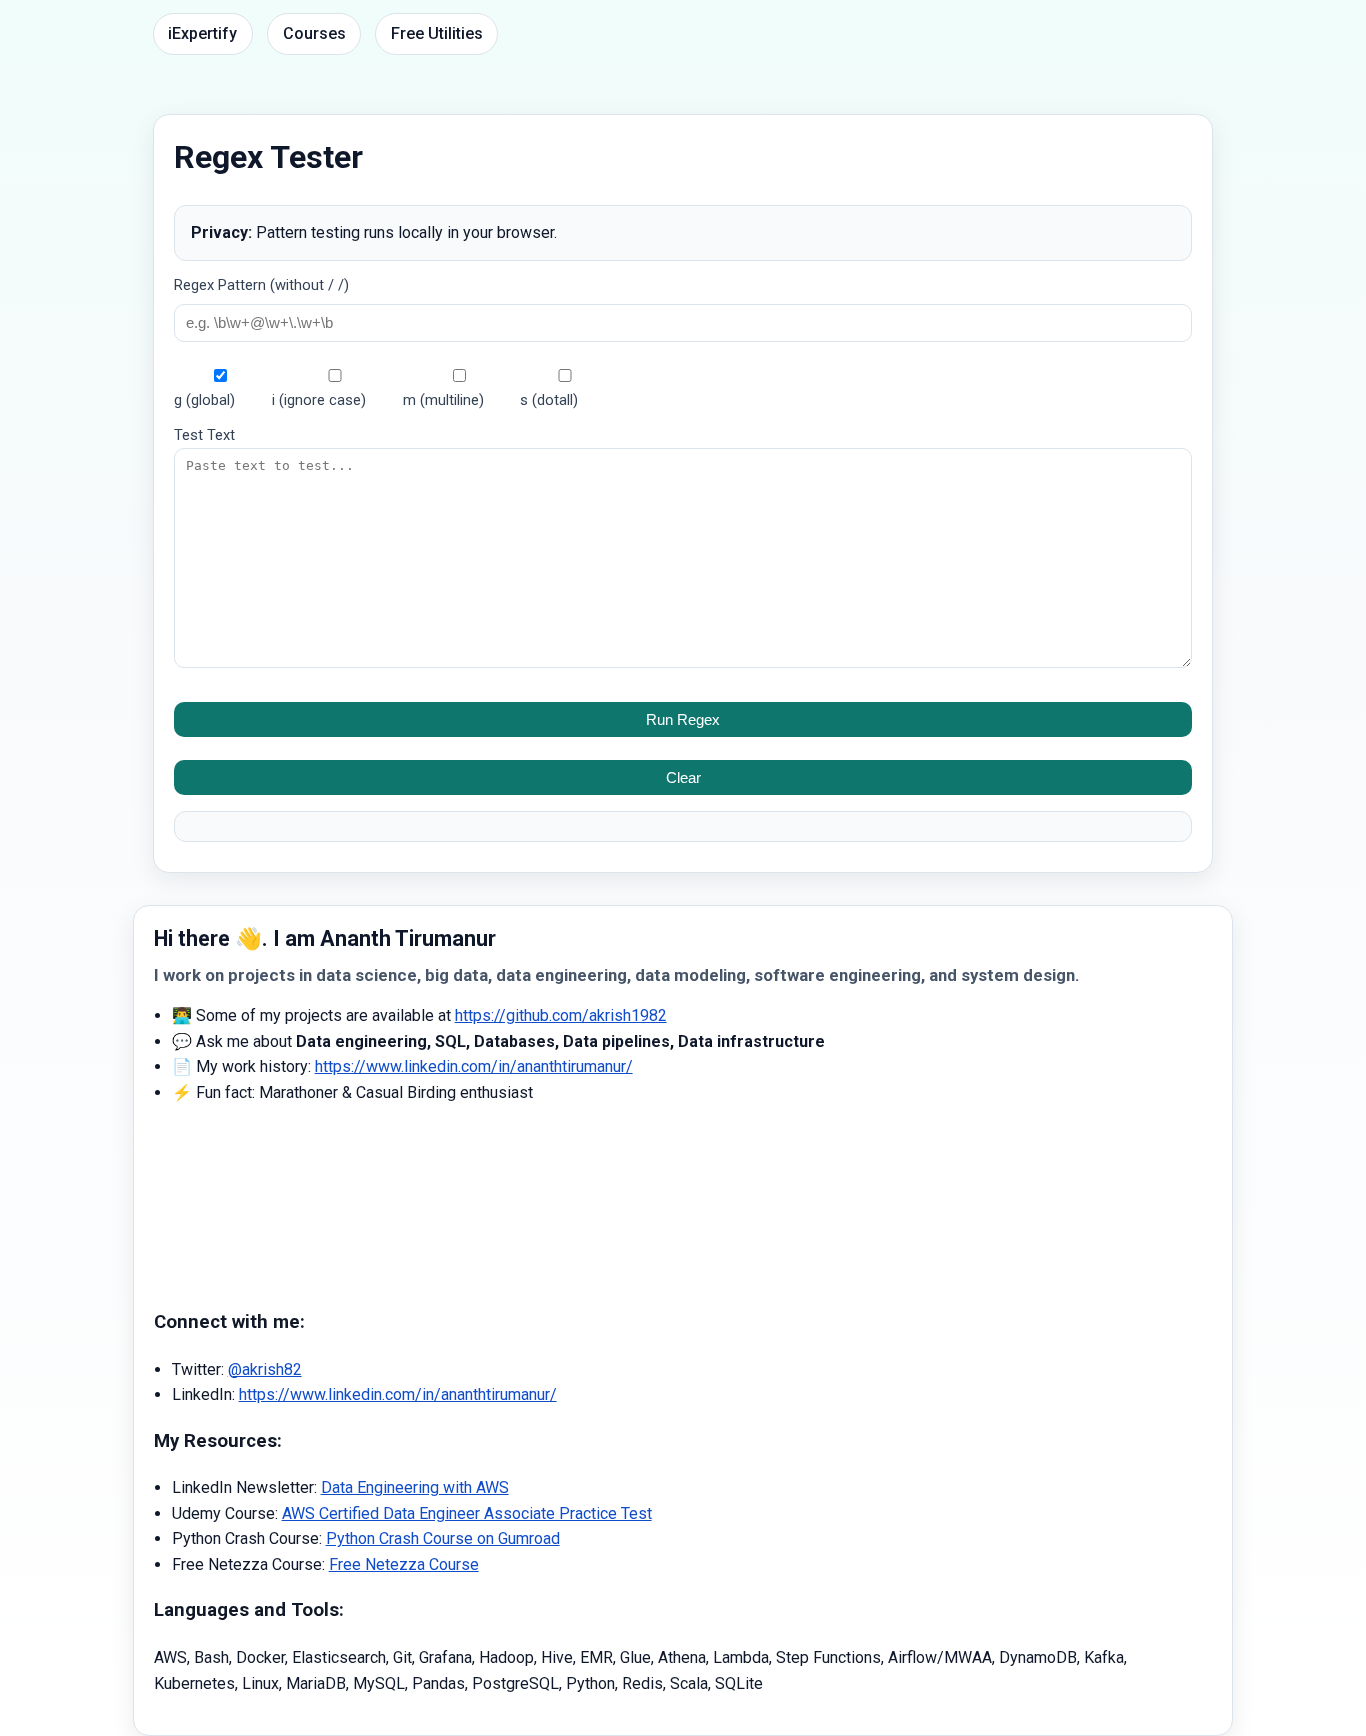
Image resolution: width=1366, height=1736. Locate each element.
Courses (314, 33)
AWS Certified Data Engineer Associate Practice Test (467, 1513)
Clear (683, 777)
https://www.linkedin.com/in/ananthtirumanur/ (474, 1066)
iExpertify (202, 33)
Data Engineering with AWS (415, 1487)
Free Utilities (437, 33)
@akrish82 (265, 1369)
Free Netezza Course (404, 1564)
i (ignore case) (319, 400)
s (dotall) (549, 400)
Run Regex (683, 719)
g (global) (204, 400)
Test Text (204, 435)
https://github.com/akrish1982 (561, 1015)
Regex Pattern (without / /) (261, 285)
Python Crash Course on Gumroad (443, 1538)
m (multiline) (443, 400)
